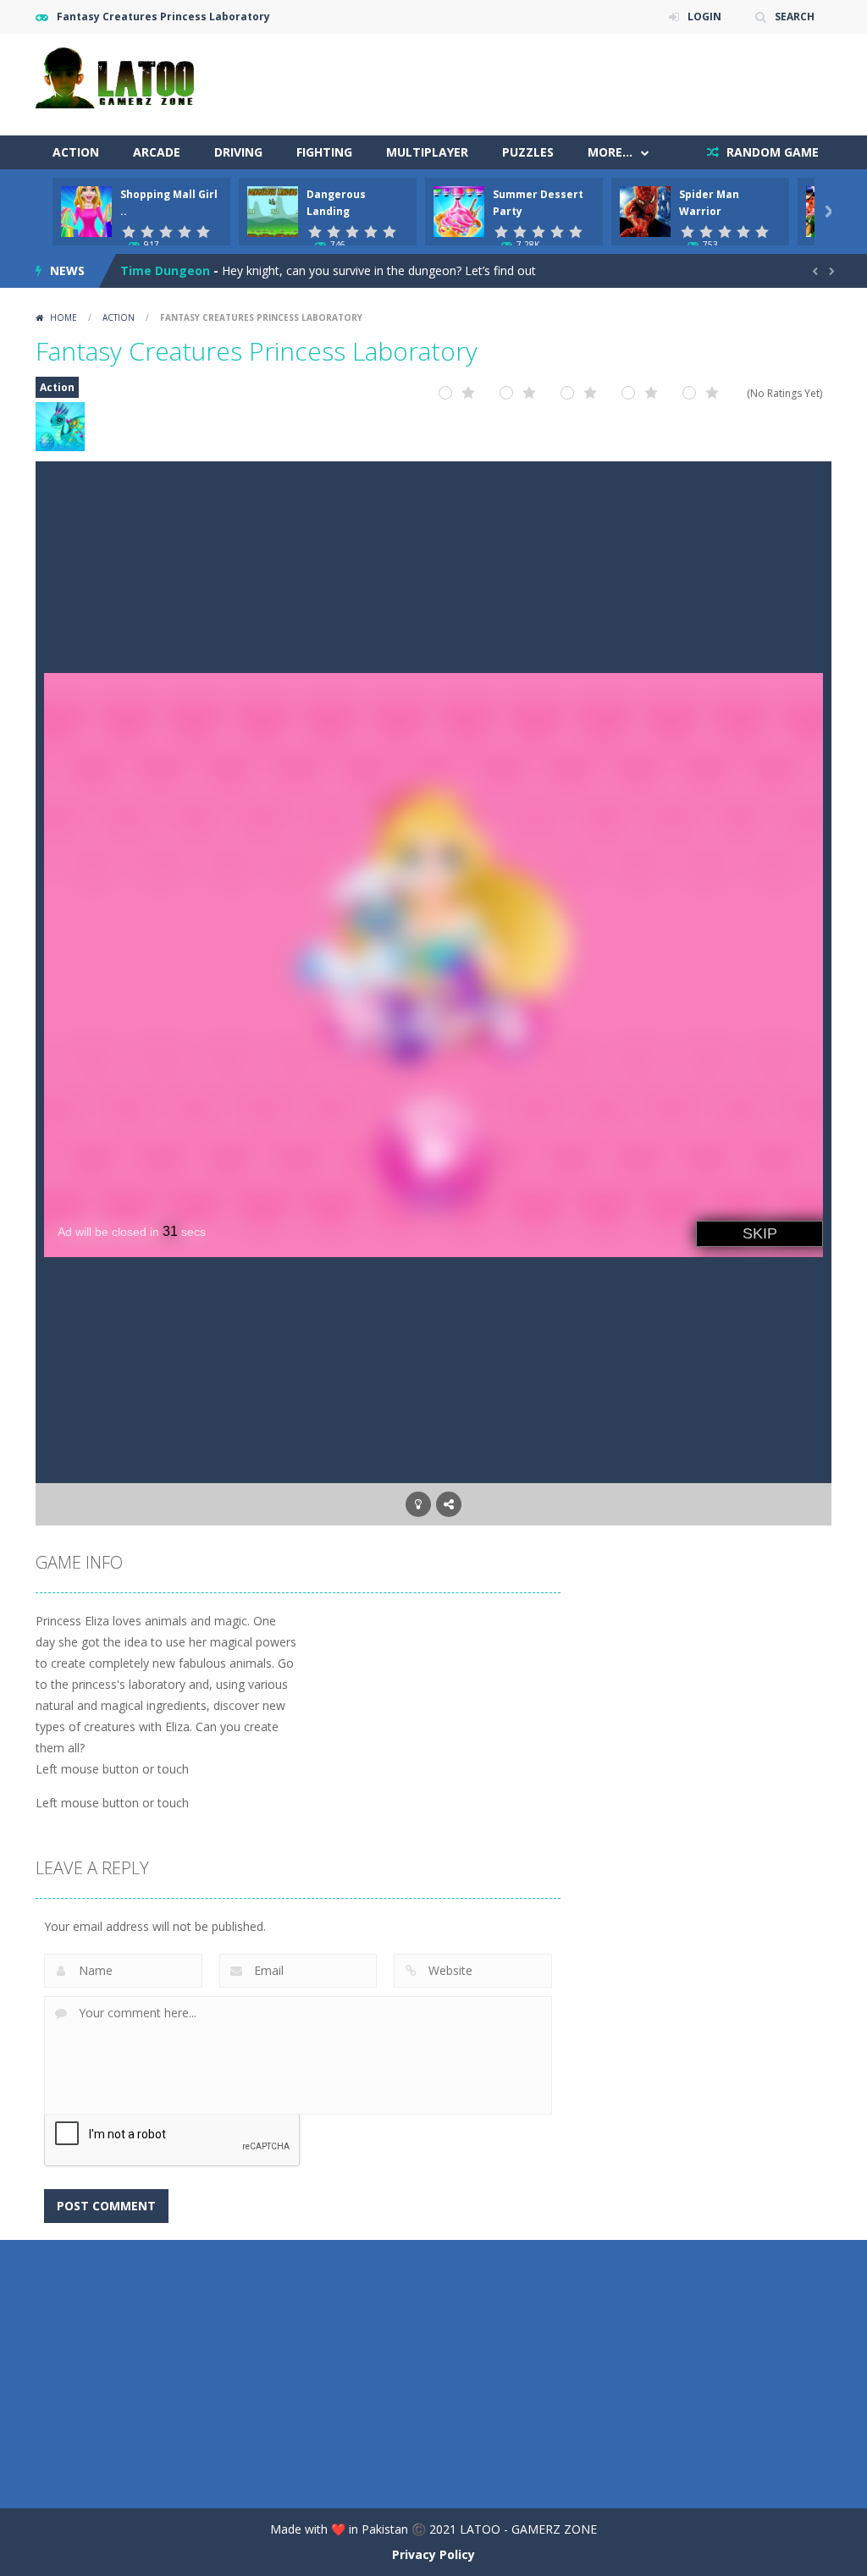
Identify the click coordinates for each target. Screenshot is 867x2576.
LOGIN (704, 17)
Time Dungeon (165, 270)
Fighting (324, 152)
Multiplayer (427, 152)
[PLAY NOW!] (86, 210)
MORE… (610, 152)
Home (64, 317)
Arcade (157, 152)
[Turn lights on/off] (418, 1504)
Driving (238, 152)
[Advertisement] (523, 85)
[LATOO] (120, 76)
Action (76, 152)
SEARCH (795, 17)
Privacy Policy (433, 2554)
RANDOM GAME (771, 152)
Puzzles (528, 152)
